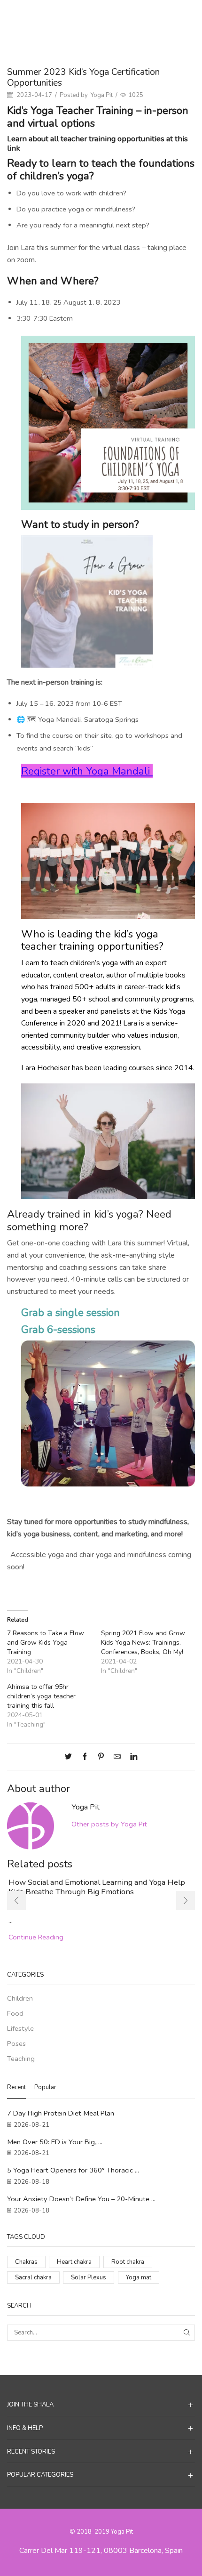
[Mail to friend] (117, 1757)
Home (76, 15)
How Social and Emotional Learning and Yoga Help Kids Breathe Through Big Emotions (97, 1887)
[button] (16, 1900)
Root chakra (128, 2262)
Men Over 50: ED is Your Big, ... (55, 2142)
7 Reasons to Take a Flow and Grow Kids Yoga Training (46, 1643)
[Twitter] (71, 1757)
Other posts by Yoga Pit (109, 1824)
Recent (16, 2087)
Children (124, 15)
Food (15, 2013)
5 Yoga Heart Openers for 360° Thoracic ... (73, 2170)
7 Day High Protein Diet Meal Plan (61, 2113)
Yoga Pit (102, 95)
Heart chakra (74, 2262)
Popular (45, 2087)
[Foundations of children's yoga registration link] (108, 422)
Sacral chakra (33, 2277)
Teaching (21, 2059)
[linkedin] (131, 1757)
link (14, 148)
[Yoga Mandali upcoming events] (87, 601)
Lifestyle (20, 2028)
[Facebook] (85, 1757)
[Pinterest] (101, 1757)
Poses (16, 2043)
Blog (98, 15)
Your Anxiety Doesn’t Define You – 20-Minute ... (81, 2199)
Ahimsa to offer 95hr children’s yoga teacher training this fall (41, 1696)
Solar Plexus (89, 2277)
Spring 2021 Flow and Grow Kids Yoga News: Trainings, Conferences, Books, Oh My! (143, 1643)
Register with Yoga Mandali (87, 771)
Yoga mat (139, 2277)
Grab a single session (70, 1312)
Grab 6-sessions (58, 1329)
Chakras (26, 2262)
